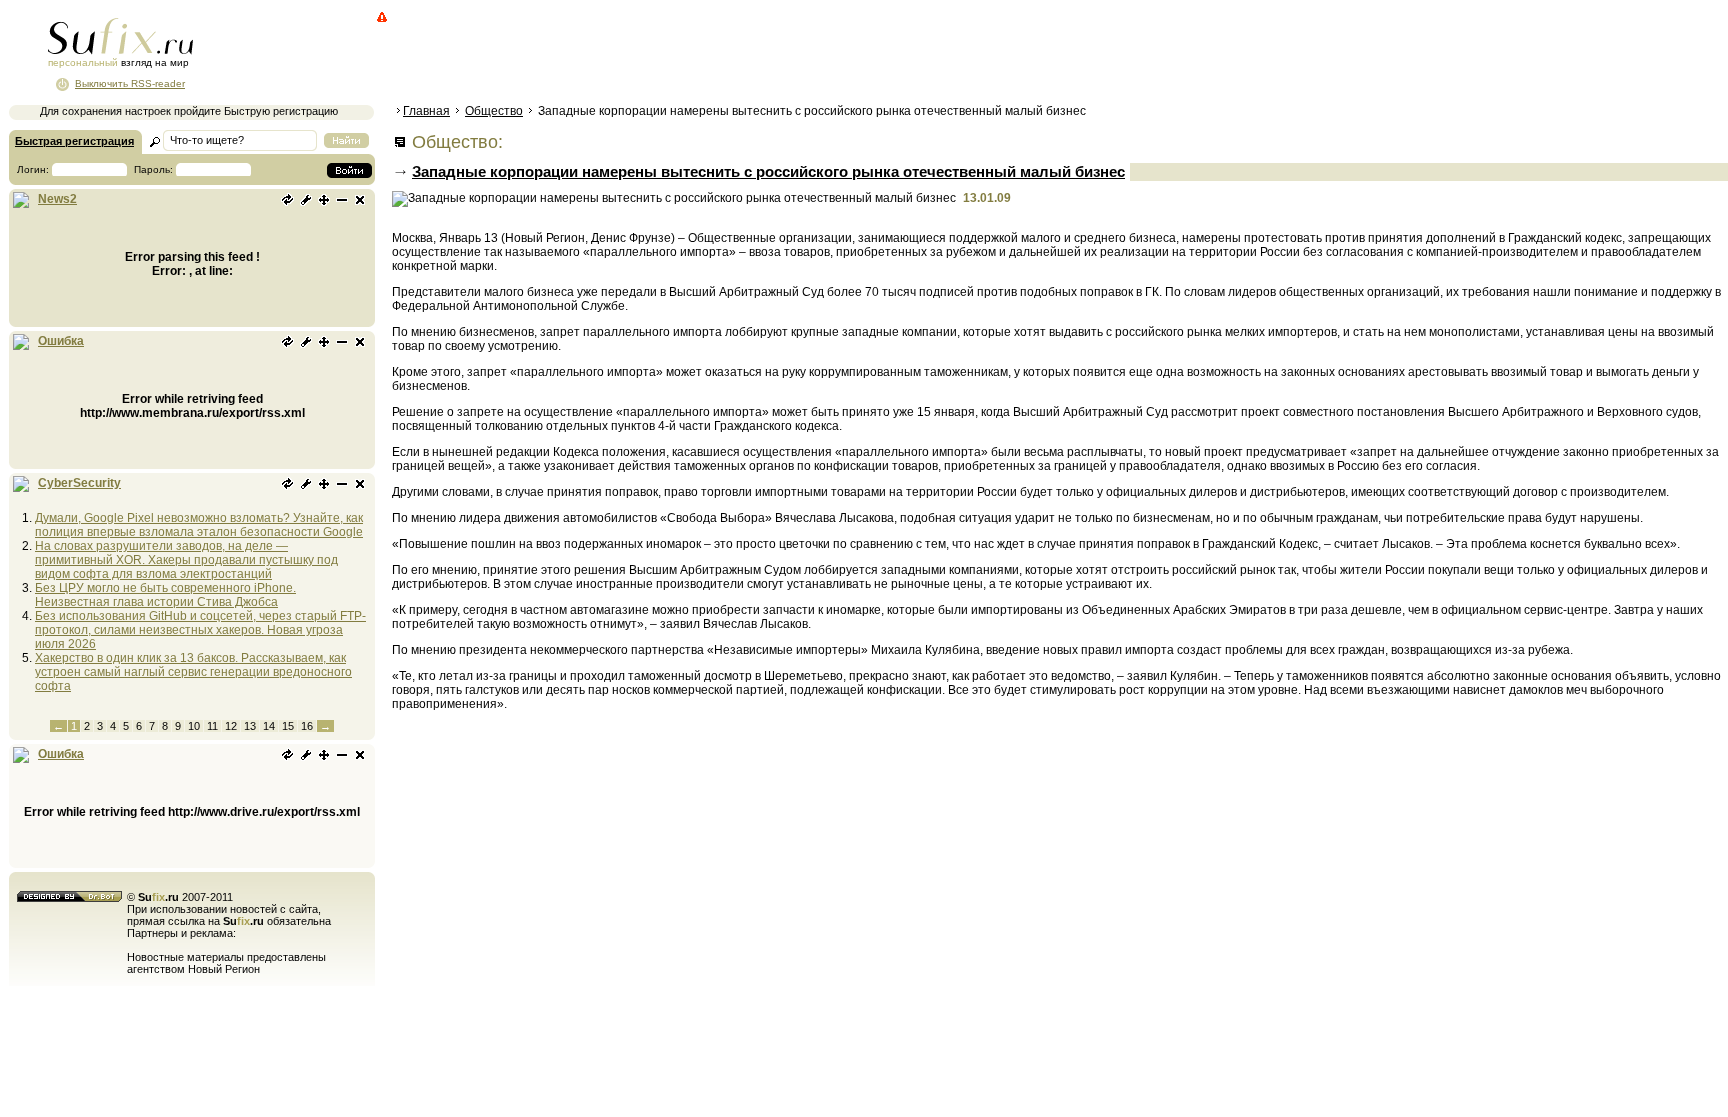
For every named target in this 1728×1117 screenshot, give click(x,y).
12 (231, 726)
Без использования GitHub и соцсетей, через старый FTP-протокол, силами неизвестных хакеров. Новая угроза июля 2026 (200, 630)
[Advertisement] (755, 55)
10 (194, 726)
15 (288, 726)
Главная (426, 111)
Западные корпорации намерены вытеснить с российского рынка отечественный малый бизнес (768, 171)
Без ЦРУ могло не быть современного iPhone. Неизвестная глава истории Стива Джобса (165, 595)
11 (212, 726)
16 (307, 726)
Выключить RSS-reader (130, 83)
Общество (494, 111)
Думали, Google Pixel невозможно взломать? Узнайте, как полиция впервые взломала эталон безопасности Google (199, 525)
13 (250, 726)
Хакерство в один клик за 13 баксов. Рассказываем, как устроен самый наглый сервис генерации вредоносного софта (193, 672)
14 (269, 726)
